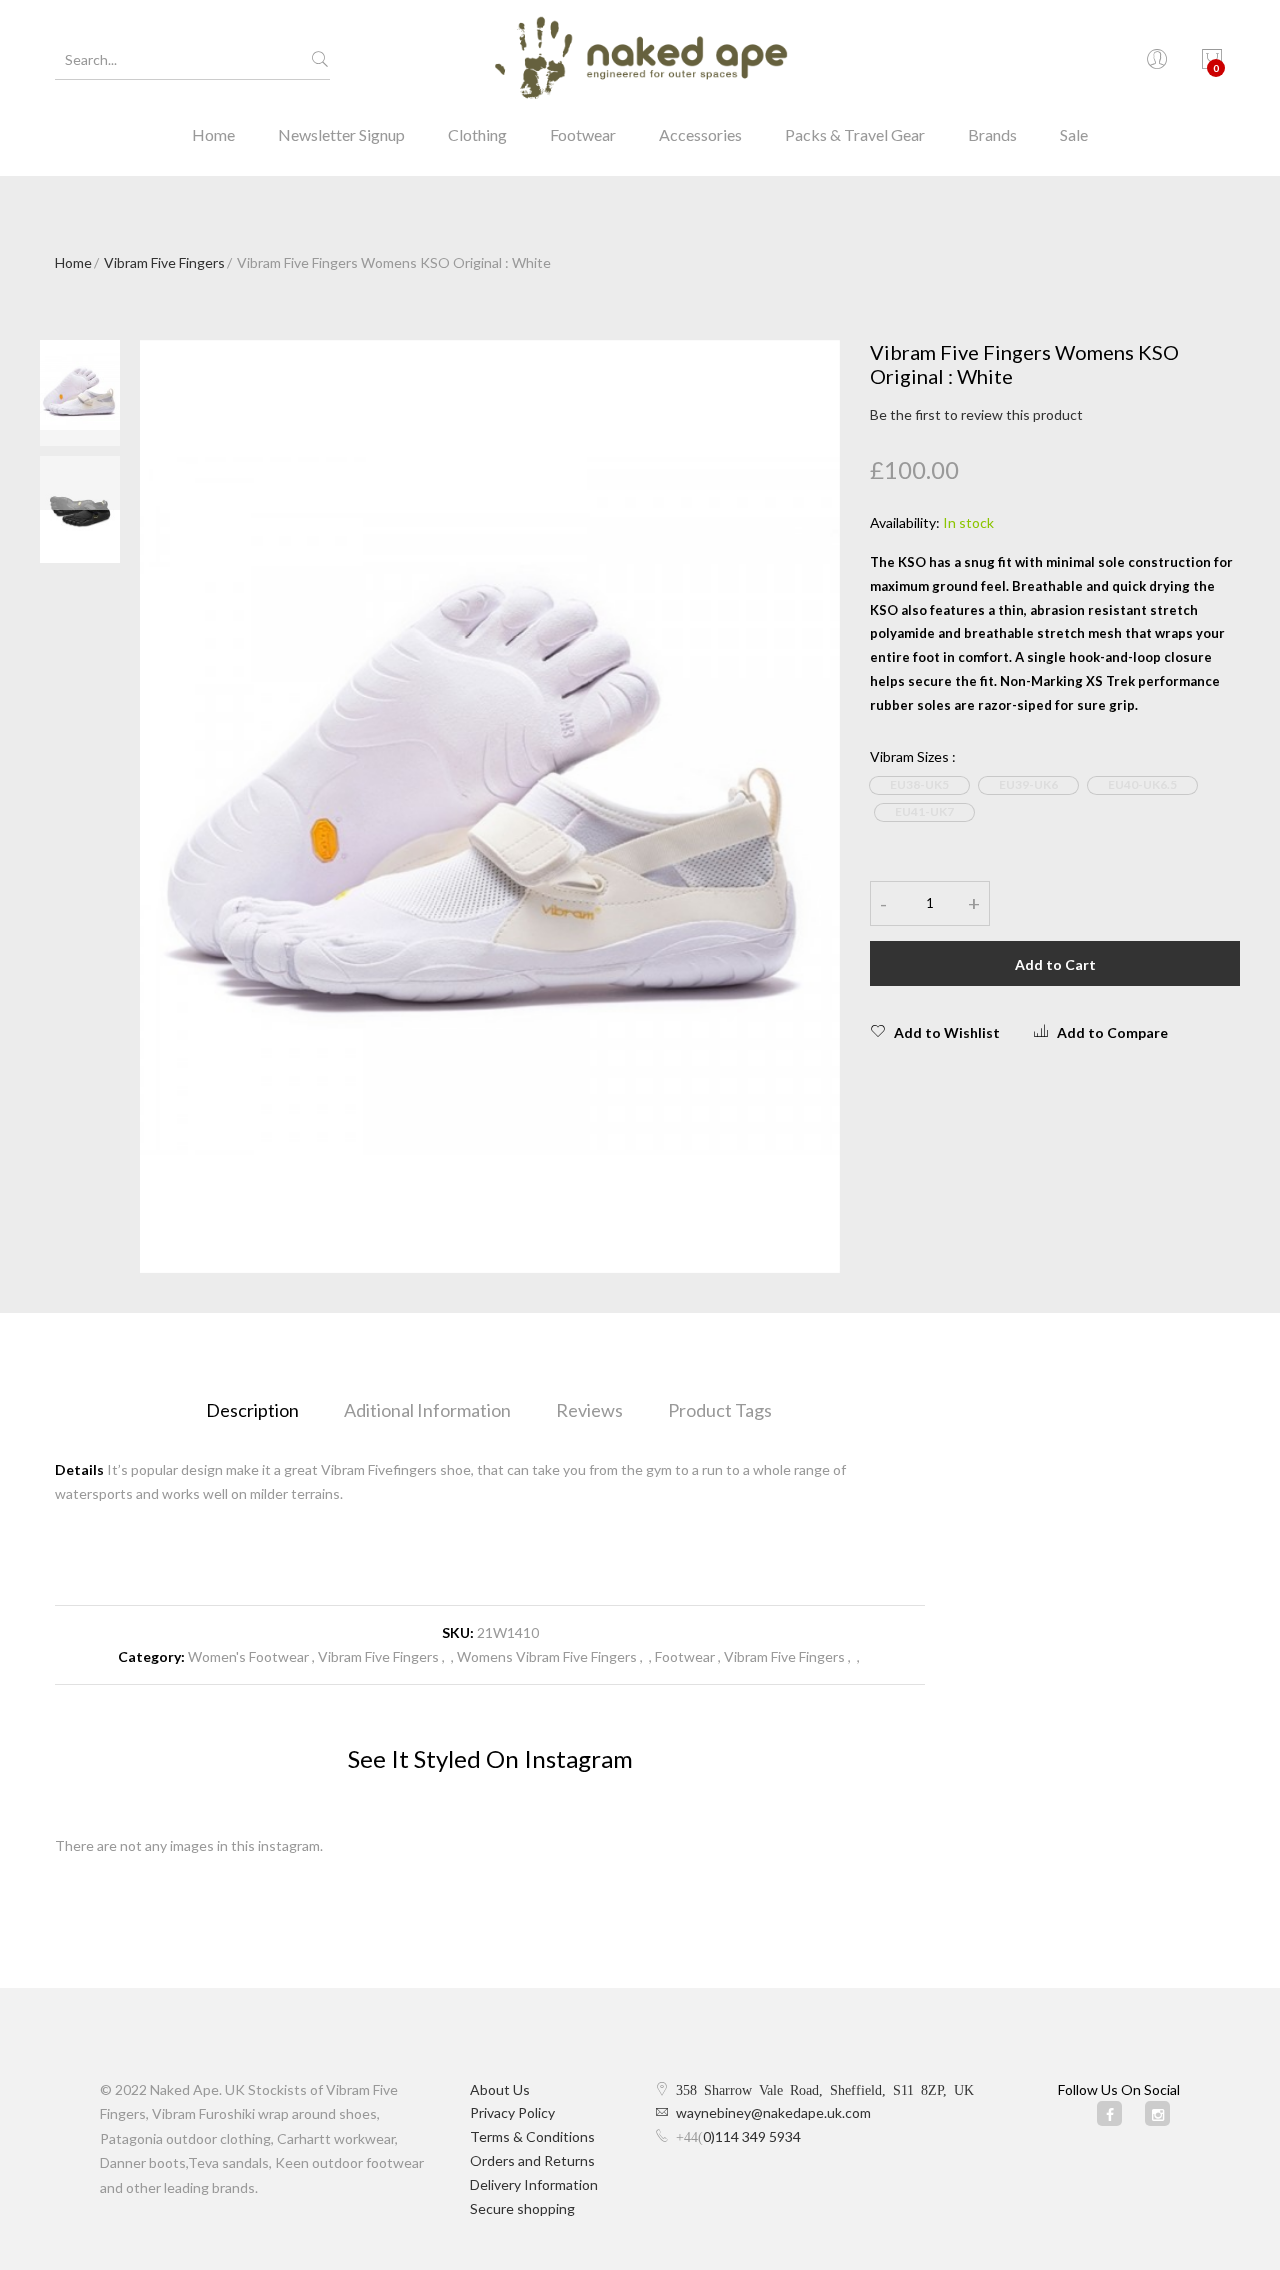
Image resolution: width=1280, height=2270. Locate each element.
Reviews (589, 1410)
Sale (1074, 134)
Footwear (583, 134)
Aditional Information (427, 1410)
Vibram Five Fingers (164, 262)
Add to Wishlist (947, 1032)
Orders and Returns (532, 2160)
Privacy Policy (512, 2112)
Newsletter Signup (341, 134)
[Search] (320, 60)
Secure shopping (522, 2208)
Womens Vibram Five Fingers (548, 1656)
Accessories (700, 134)
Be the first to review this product (976, 414)
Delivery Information (534, 2184)
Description (252, 1410)
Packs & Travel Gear (855, 134)
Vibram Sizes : (913, 756)
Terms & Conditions (532, 2136)
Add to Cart (1055, 964)
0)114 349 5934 (752, 2136)
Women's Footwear (248, 1656)
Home (213, 134)
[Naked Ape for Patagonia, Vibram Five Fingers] (640, 60)
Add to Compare (1112, 1032)
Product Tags (720, 1410)
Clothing (477, 134)
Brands (992, 134)
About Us (500, 2089)
